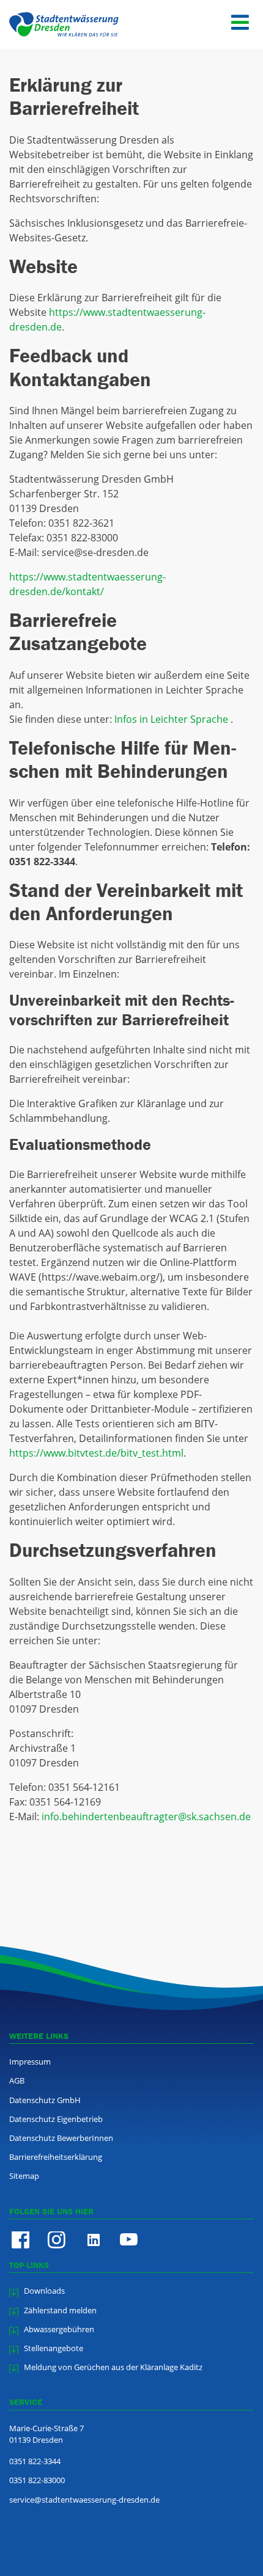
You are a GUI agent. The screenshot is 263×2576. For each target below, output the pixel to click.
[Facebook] (20, 2240)
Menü (240, 35)
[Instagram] (56, 2240)
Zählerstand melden (60, 2310)
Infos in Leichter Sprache (172, 719)
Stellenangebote (54, 2348)
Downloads (44, 2291)
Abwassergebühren (59, 2329)
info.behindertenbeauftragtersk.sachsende (146, 1817)
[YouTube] (128, 2240)
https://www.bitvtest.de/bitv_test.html (96, 1453)
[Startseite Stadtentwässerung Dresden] (67, 24)
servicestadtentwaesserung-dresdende (84, 2500)
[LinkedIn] (92, 2240)
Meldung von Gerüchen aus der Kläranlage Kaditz (113, 2367)
